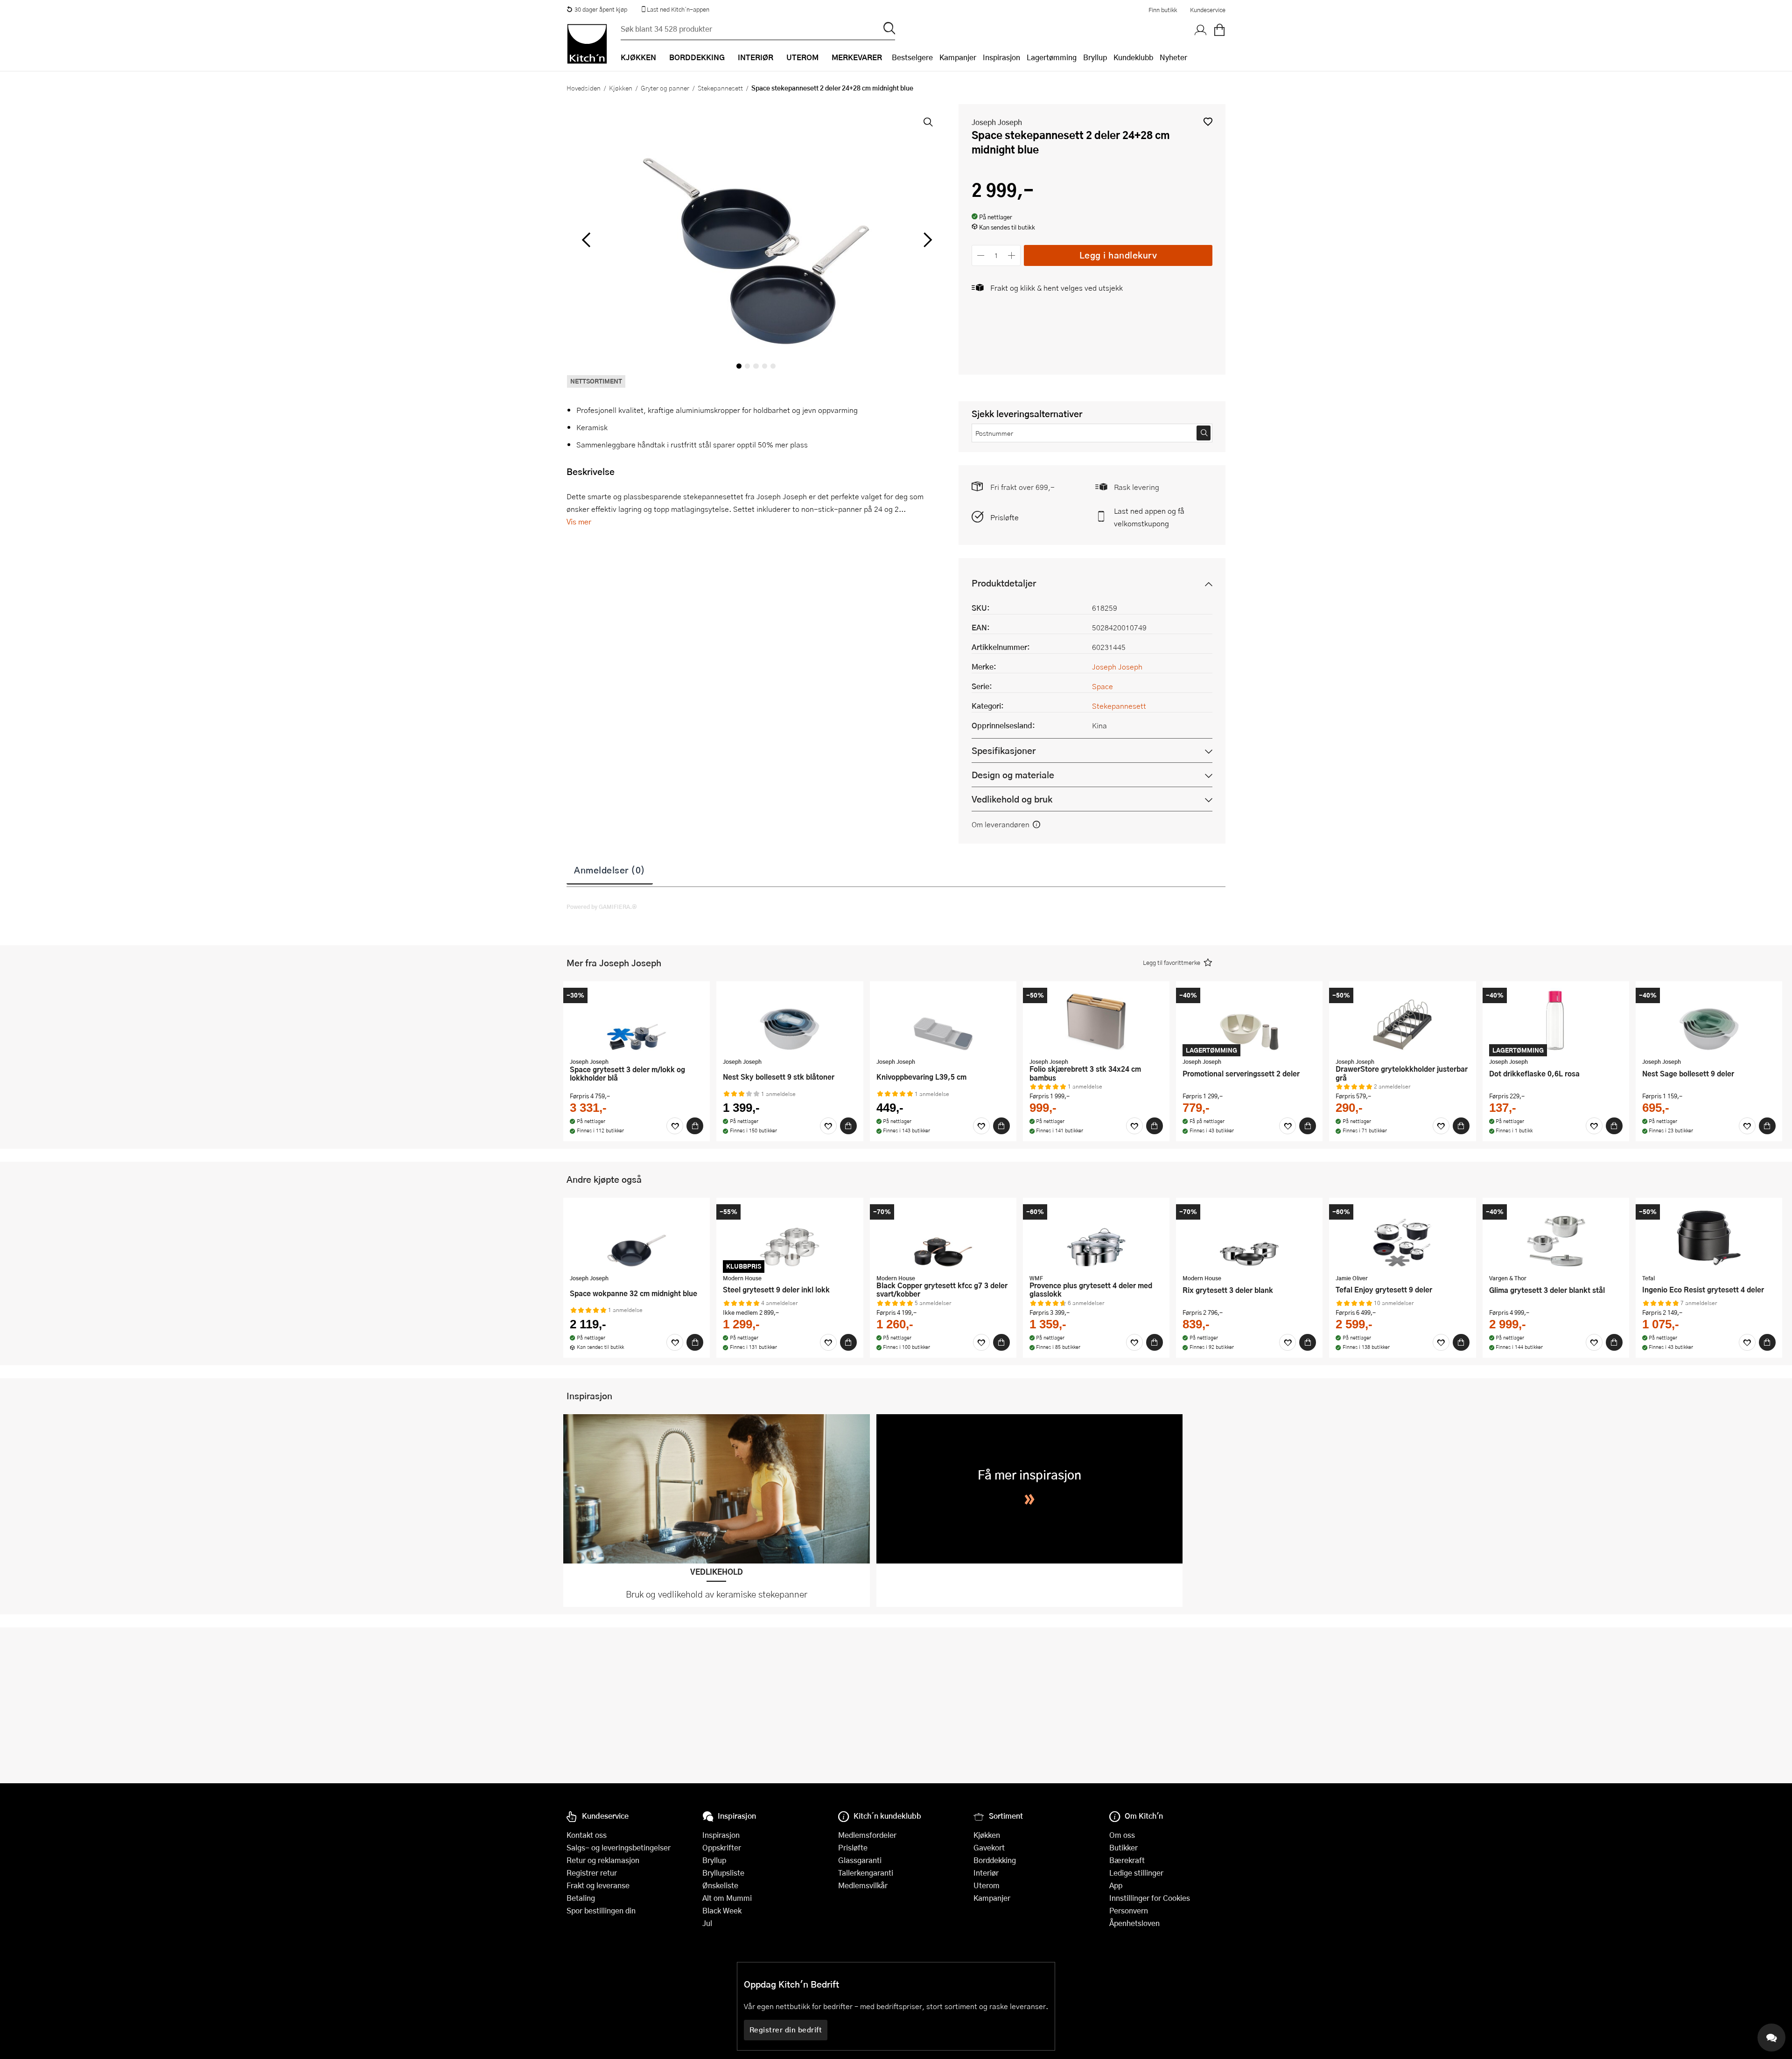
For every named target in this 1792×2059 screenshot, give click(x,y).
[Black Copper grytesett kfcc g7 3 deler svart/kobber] (943, 1237)
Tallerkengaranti (866, 1873)
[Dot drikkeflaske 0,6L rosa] (1556, 1020)
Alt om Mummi (727, 1898)
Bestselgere (912, 57)
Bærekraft (1127, 1860)
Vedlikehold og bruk (1012, 799)
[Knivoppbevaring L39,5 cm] (943, 1020)
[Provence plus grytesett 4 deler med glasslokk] (1096, 1237)
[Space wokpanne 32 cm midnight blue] (637, 1237)
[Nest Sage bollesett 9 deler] (1709, 1020)
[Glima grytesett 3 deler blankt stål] (1556, 1237)
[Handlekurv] (1219, 30)
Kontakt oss (587, 1835)
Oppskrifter (722, 1847)
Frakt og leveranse (598, 1885)
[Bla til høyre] (926, 240)
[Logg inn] (1201, 30)
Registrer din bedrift (786, 2030)
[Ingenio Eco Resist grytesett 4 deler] (1709, 1237)
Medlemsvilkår (863, 1885)
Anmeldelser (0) (610, 870)
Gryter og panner (665, 88)
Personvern (1129, 1910)
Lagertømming (1052, 57)
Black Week (722, 1910)
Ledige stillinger (1136, 1873)
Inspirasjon (1001, 57)
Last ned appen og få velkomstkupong (1149, 517)
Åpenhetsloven (1134, 1923)
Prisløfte (1004, 517)
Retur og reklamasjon (603, 1860)
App (1116, 1885)
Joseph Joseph (997, 122)
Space (1102, 686)
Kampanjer (958, 57)
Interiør (986, 1873)
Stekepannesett (720, 88)
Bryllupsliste (723, 1873)
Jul (707, 1923)
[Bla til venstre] (586, 240)
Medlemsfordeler (867, 1835)
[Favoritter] (675, 1126)
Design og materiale (1013, 775)
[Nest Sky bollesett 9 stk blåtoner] (790, 1020)
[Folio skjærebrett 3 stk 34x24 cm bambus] (1096, 1020)
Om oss (1122, 1835)
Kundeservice (1208, 10)
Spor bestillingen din (601, 1910)
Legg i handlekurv (1118, 255)
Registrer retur (592, 1873)
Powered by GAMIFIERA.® (602, 907)
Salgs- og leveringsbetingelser (619, 1847)
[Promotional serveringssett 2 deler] (1249, 1020)
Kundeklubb (1133, 57)
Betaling (581, 1898)
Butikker (1123, 1847)
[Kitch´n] (587, 44)
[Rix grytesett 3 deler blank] (1249, 1237)
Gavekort (989, 1847)
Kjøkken (621, 88)
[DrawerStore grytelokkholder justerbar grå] (1402, 1020)
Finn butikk (1163, 10)
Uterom (987, 1885)
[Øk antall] (1012, 255)
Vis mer (579, 521)
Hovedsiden (584, 88)
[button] (1208, 122)
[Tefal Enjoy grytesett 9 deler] (1402, 1237)
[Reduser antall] (981, 255)
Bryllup (1095, 57)
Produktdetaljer (1004, 583)
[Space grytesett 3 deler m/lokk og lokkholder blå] (637, 1020)
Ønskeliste (720, 1885)
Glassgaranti (860, 1860)
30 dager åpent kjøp (601, 9)
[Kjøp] (695, 1126)
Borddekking (995, 1860)
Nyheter (1173, 57)
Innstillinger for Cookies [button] (1150, 1898)
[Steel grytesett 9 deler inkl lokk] (790, 1237)
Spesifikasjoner (1004, 750)
